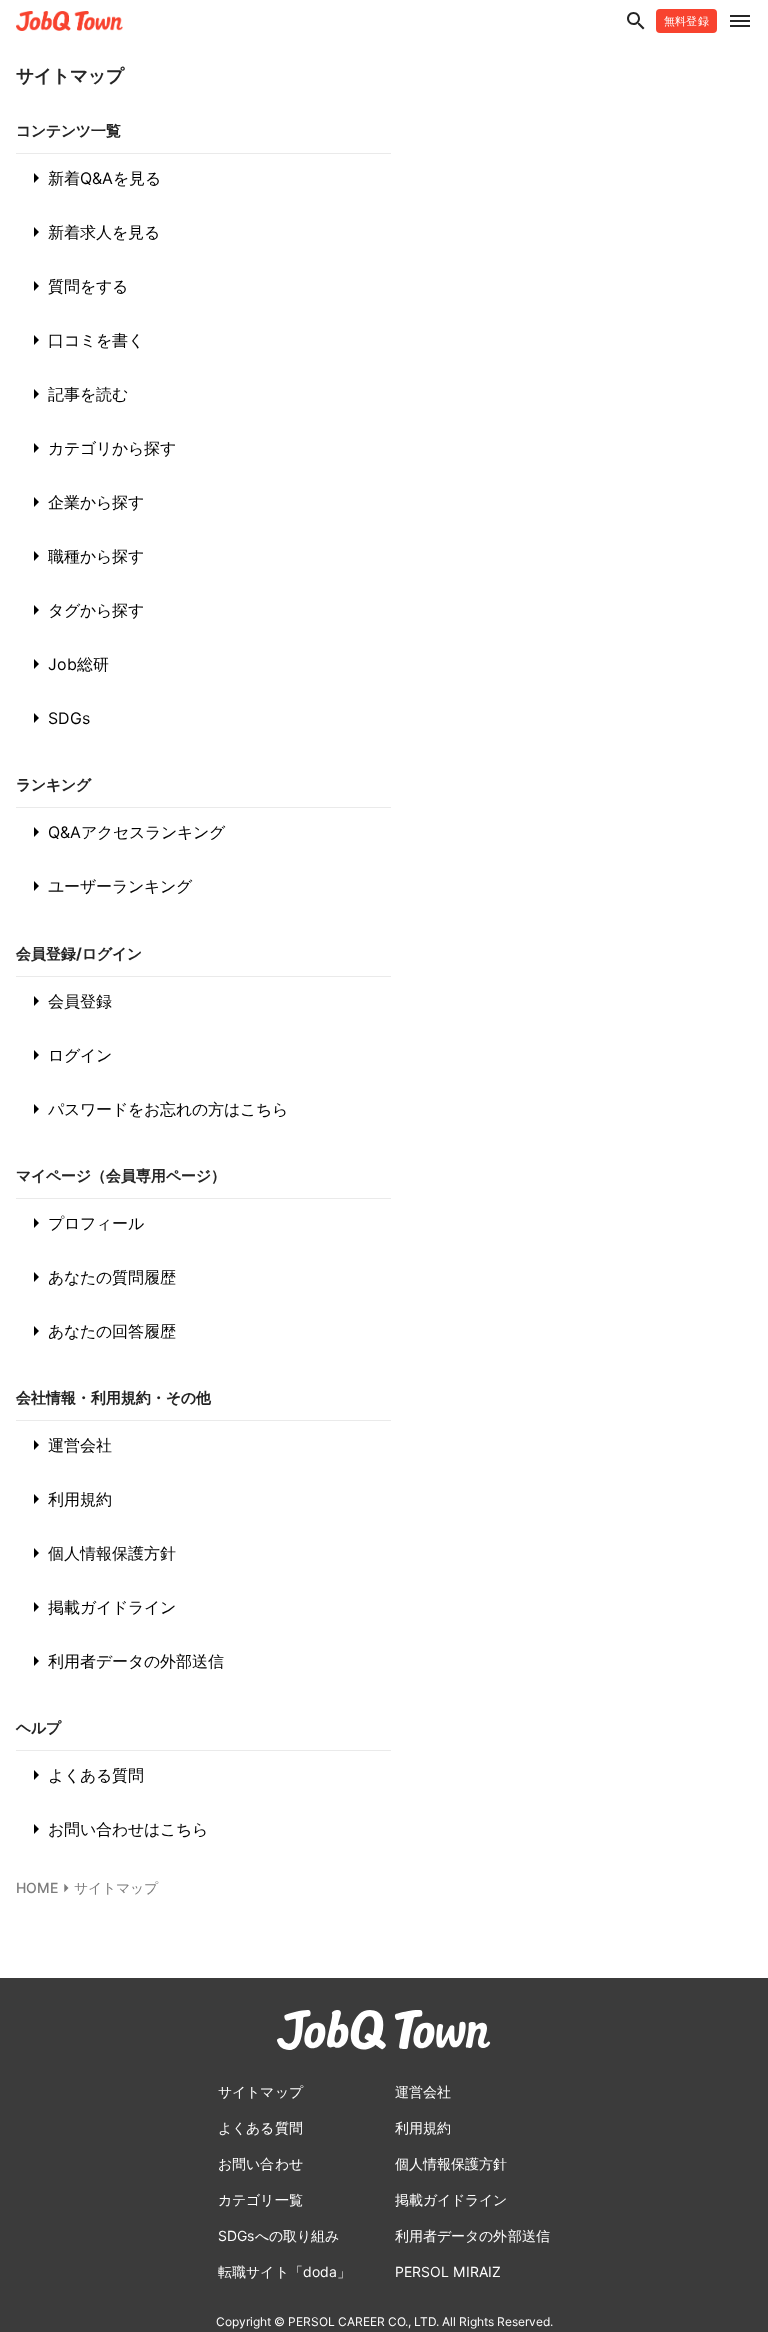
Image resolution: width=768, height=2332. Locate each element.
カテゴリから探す (100, 448)
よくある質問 (84, 1775)
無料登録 (686, 21)
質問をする (76, 286)
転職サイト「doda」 (284, 2271)
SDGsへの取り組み (278, 2235)
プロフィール (84, 1223)
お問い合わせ (260, 2163)
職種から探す (84, 556)
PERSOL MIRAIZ (448, 2271)
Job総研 (66, 664)
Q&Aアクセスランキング (124, 832)
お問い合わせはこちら (116, 1829)
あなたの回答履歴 (100, 1331)
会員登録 (68, 1001)
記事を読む (76, 394)
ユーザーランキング (108, 886)
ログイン (68, 1055)
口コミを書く (84, 340)
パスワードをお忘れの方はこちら (156, 1109)
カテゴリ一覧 (260, 2199)
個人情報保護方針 (100, 1553)
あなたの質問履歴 (100, 1277)
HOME (37, 1887)
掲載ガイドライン (100, 1607)
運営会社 (68, 1445)
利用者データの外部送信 (124, 1661)
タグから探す (84, 610)
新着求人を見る (92, 232)
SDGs (57, 718)
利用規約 (68, 1499)
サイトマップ (116, 1887)
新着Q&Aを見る (92, 178)
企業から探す (84, 502)
